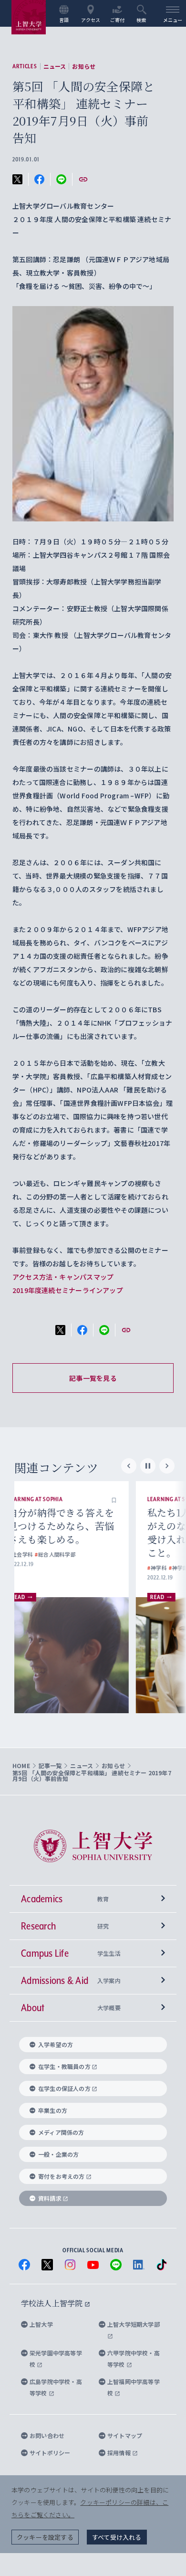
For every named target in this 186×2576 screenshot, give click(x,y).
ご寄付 (118, 20)
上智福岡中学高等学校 (134, 2387)
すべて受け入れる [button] (117, 2537)
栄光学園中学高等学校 (56, 2359)
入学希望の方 (56, 2044)
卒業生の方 (53, 2110)
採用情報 (120, 2453)
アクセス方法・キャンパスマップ (63, 1277)
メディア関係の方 (61, 2132)
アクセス (91, 20)
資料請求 (50, 2198)
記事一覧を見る (93, 1378)
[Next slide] (167, 1466)
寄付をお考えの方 (62, 2176)
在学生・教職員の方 (64, 2066)
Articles (25, 66)
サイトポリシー (50, 2453)
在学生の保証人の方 (64, 2088)
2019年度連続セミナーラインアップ (68, 1290)
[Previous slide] (129, 1466)
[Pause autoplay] (148, 1466)
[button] (132, 1499)
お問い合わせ (47, 2435)
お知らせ (84, 66)
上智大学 (41, 2324)
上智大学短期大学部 (134, 2324)
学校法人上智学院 (53, 2303)
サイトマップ (125, 2435)
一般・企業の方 (58, 2154)
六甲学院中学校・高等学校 (134, 2359)
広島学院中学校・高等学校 (56, 2387)
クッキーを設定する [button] (45, 2537)
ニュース (55, 66)
